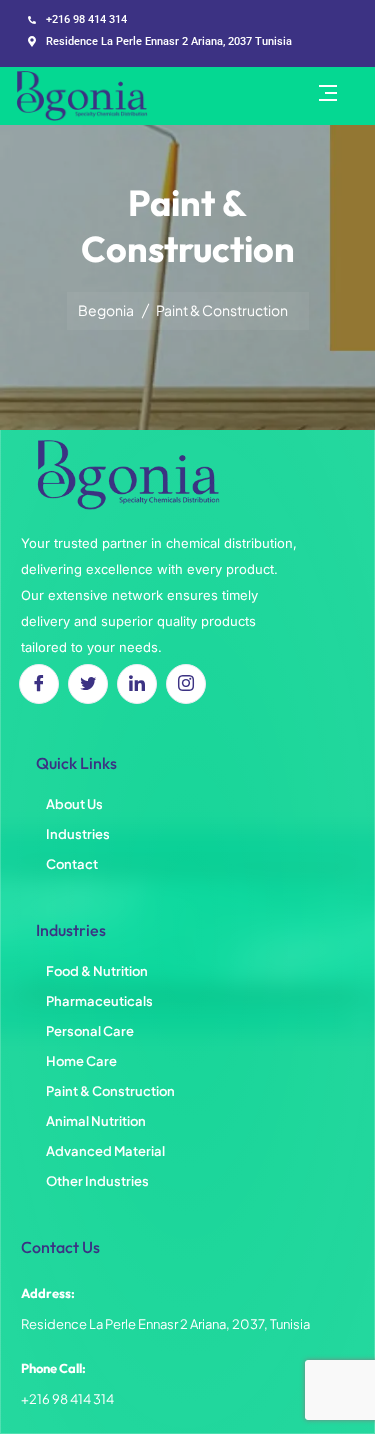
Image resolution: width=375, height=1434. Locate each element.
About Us (74, 804)
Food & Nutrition (97, 971)
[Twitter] (88, 684)
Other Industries (97, 1181)
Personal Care (90, 1031)
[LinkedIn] (137, 684)
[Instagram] (186, 684)
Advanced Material (105, 1151)
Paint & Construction (110, 1091)
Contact (72, 864)
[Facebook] (39, 684)
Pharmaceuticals (99, 1001)
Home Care (81, 1061)
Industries (78, 834)
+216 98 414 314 (67, 1399)
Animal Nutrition (96, 1121)
